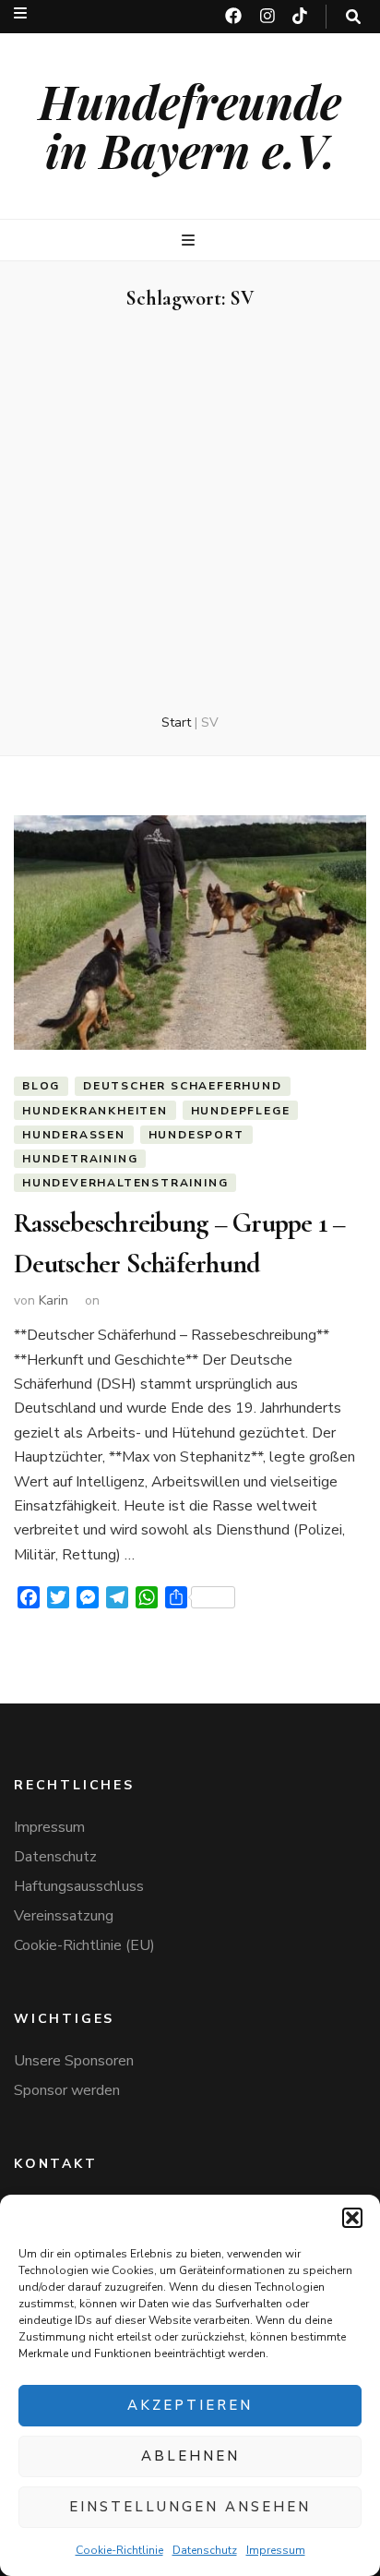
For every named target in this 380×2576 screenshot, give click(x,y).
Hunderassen (74, 1135)
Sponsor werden (67, 2090)
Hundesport (196, 1135)
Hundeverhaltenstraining (125, 1183)
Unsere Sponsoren (74, 2061)
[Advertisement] (190, 513)
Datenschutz (205, 2550)
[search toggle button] (353, 17)
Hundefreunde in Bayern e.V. (190, 126)
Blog (41, 1086)
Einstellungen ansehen (190, 2507)
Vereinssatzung (64, 1916)
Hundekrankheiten (95, 1111)
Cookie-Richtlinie (119, 2550)
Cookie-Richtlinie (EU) (84, 1945)
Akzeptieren (190, 2405)
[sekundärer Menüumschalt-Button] (20, 13)
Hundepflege (241, 1111)
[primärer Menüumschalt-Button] (190, 241)
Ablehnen (190, 2456)
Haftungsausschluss (79, 1886)
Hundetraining (80, 1159)
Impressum (276, 2550)
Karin (53, 1300)
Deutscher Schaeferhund (183, 1086)
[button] (352, 2218)
